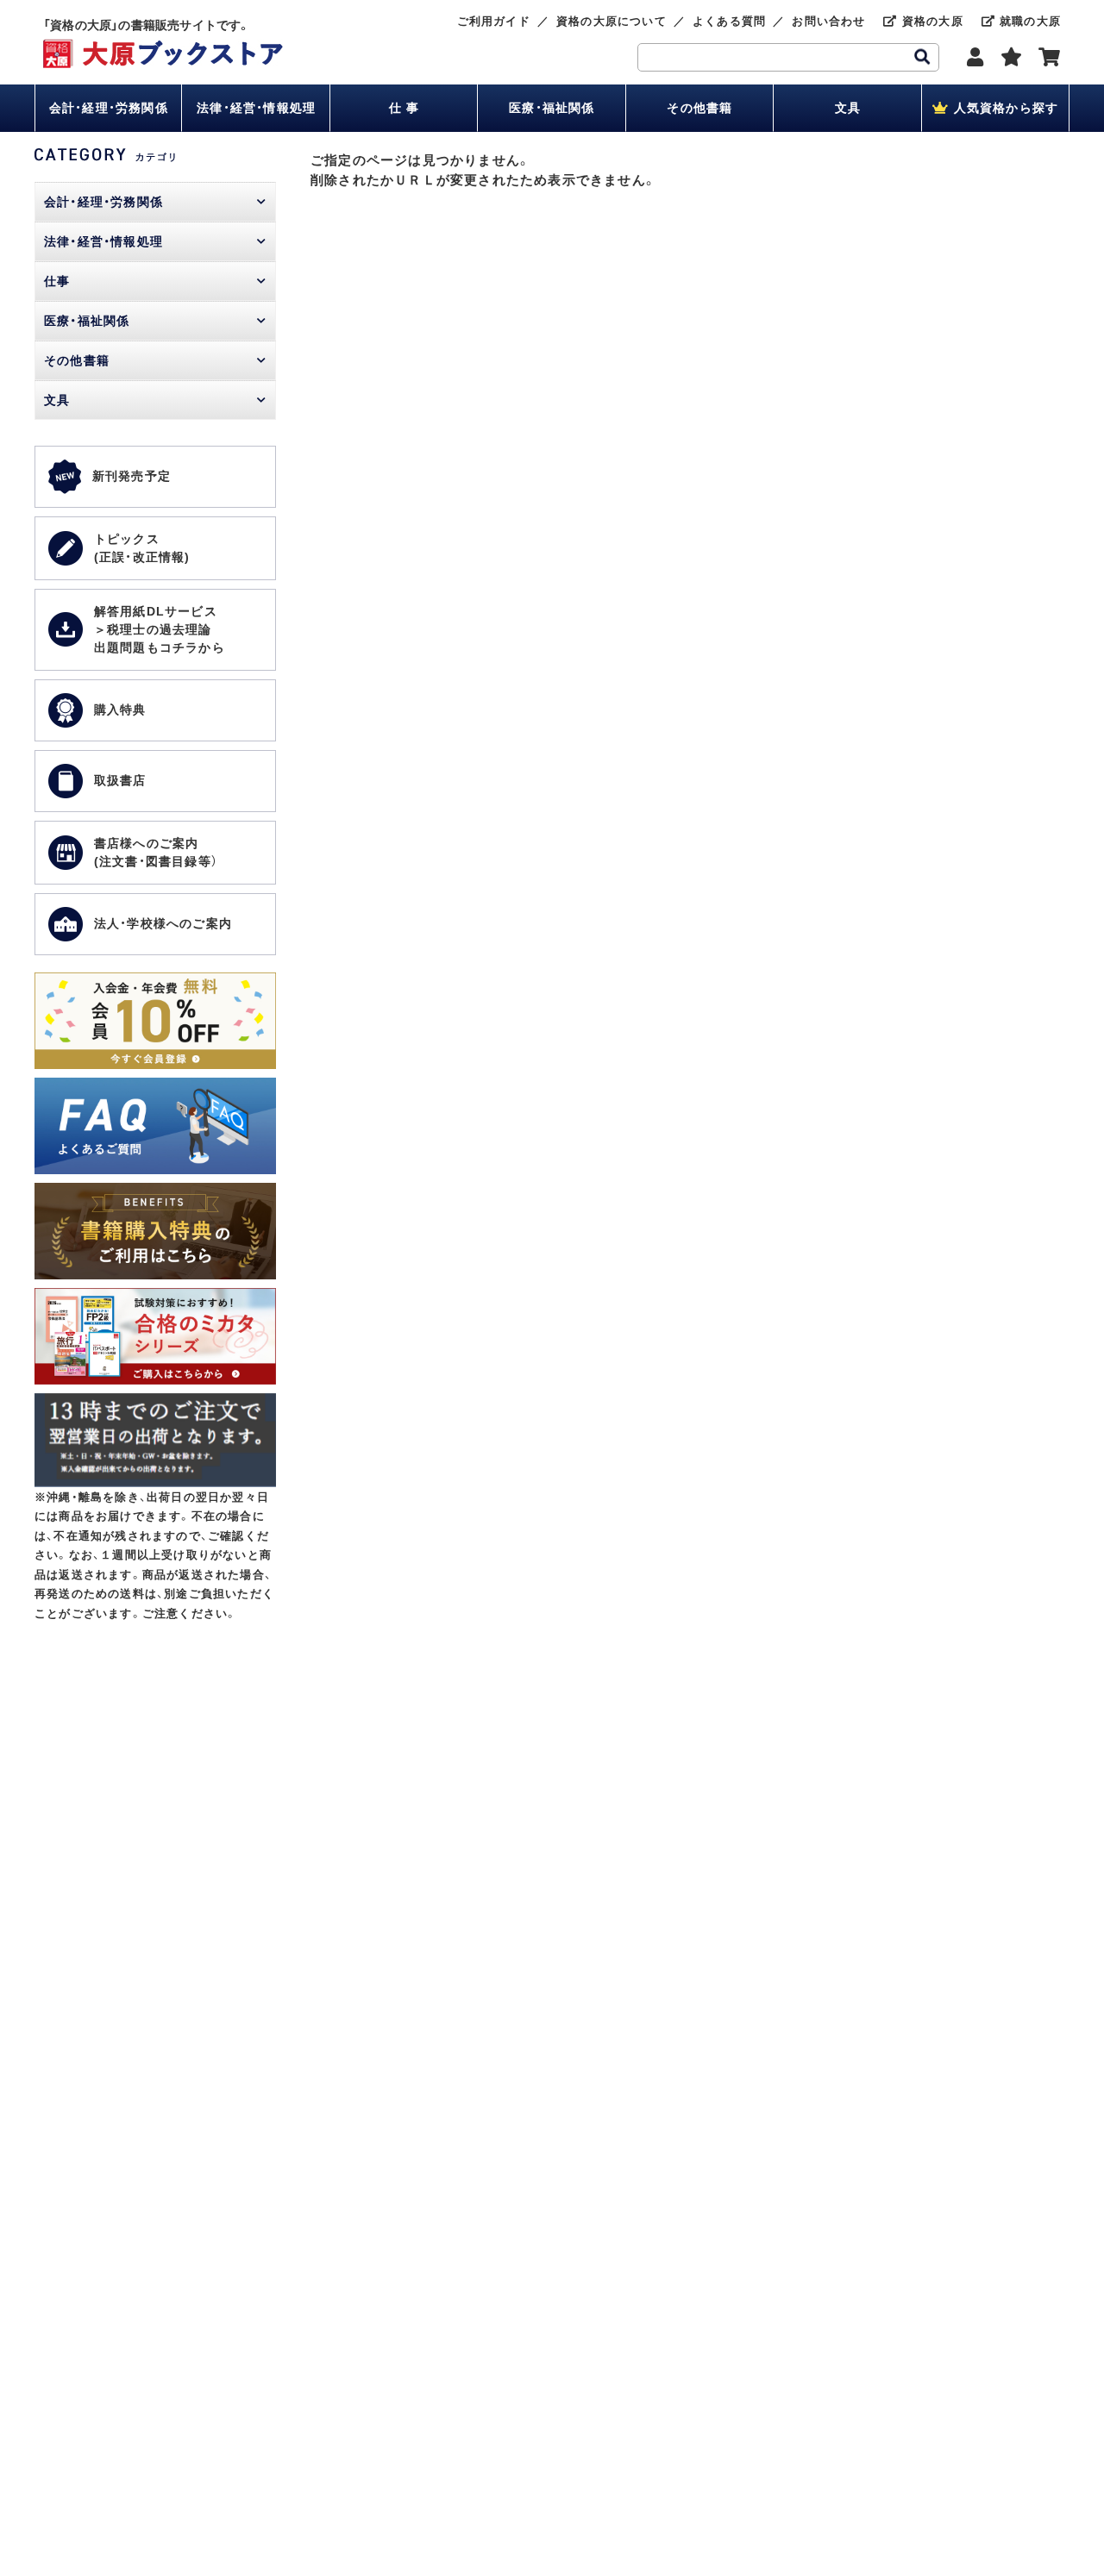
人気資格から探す (1004, 108)
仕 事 (405, 108)
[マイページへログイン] (975, 57)
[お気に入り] (1012, 57)
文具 (848, 108)
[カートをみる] (1050, 57)
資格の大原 (930, 21)
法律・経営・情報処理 (256, 108)
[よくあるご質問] (155, 1087)
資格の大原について (612, 21)
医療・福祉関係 (552, 108)
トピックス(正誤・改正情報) (142, 548)
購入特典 (120, 710)
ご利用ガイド (494, 21)
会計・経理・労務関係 (109, 108)
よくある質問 (729, 21)
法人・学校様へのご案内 (163, 923)
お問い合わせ (828, 21)
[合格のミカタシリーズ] (155, 1297)
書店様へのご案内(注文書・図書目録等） (156, 852)
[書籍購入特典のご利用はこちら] (155, 1192)
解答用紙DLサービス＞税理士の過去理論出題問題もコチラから (160, 629)
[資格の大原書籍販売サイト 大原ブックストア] (163, 48)
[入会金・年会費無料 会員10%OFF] (155, 982)
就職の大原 (1028, 21)
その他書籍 (699, 108)
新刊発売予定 (132, 476)
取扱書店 (120, 780)
